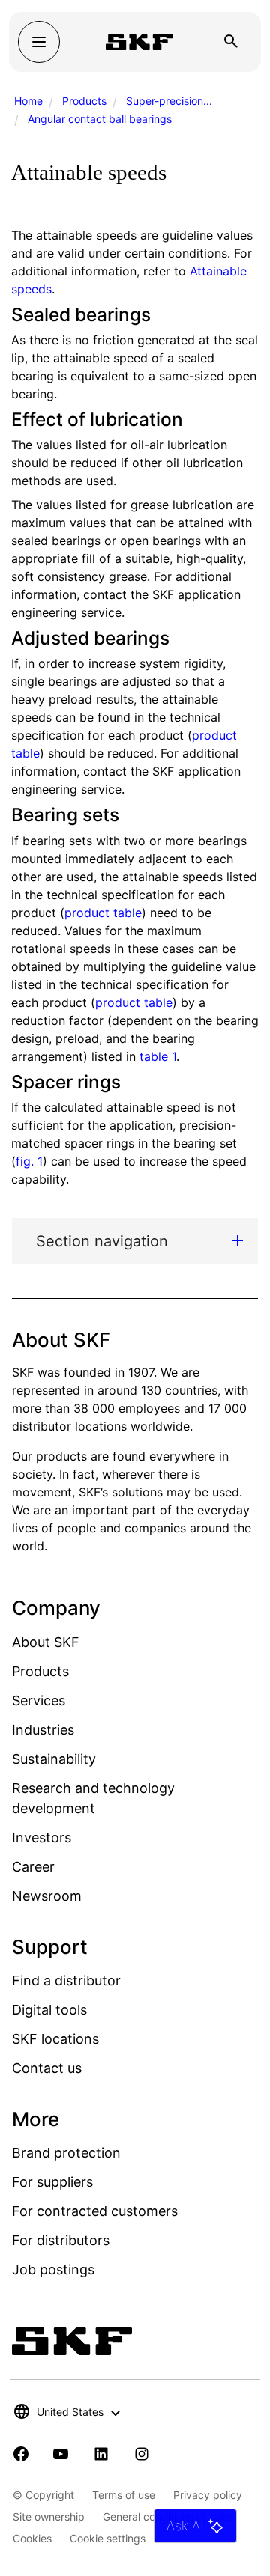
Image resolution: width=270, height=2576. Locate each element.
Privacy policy (208, 2495)
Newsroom (47, 1896)
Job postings (53, 2269)
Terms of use (124, 2495)
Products (84, 101)
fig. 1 (29, 1161)
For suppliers (52, 2182)
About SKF (46, 1642)
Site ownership (49, 2516)
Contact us (47, 2068)
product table (103, 913)
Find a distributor (66, 1980)
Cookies (32, 2538)
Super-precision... (169, 101)
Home (28, 101)
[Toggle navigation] (39, 42)
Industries (43, 1730)
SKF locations (55, 2039)
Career (33, 1867)
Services (39, 1700)
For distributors (61, 2240)
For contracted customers (95, 2211)
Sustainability (54, 1759)
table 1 (158, 1056)
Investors (42, 1837)
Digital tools (49, 2010)
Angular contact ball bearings (100, 119)
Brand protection (66, 2153)
